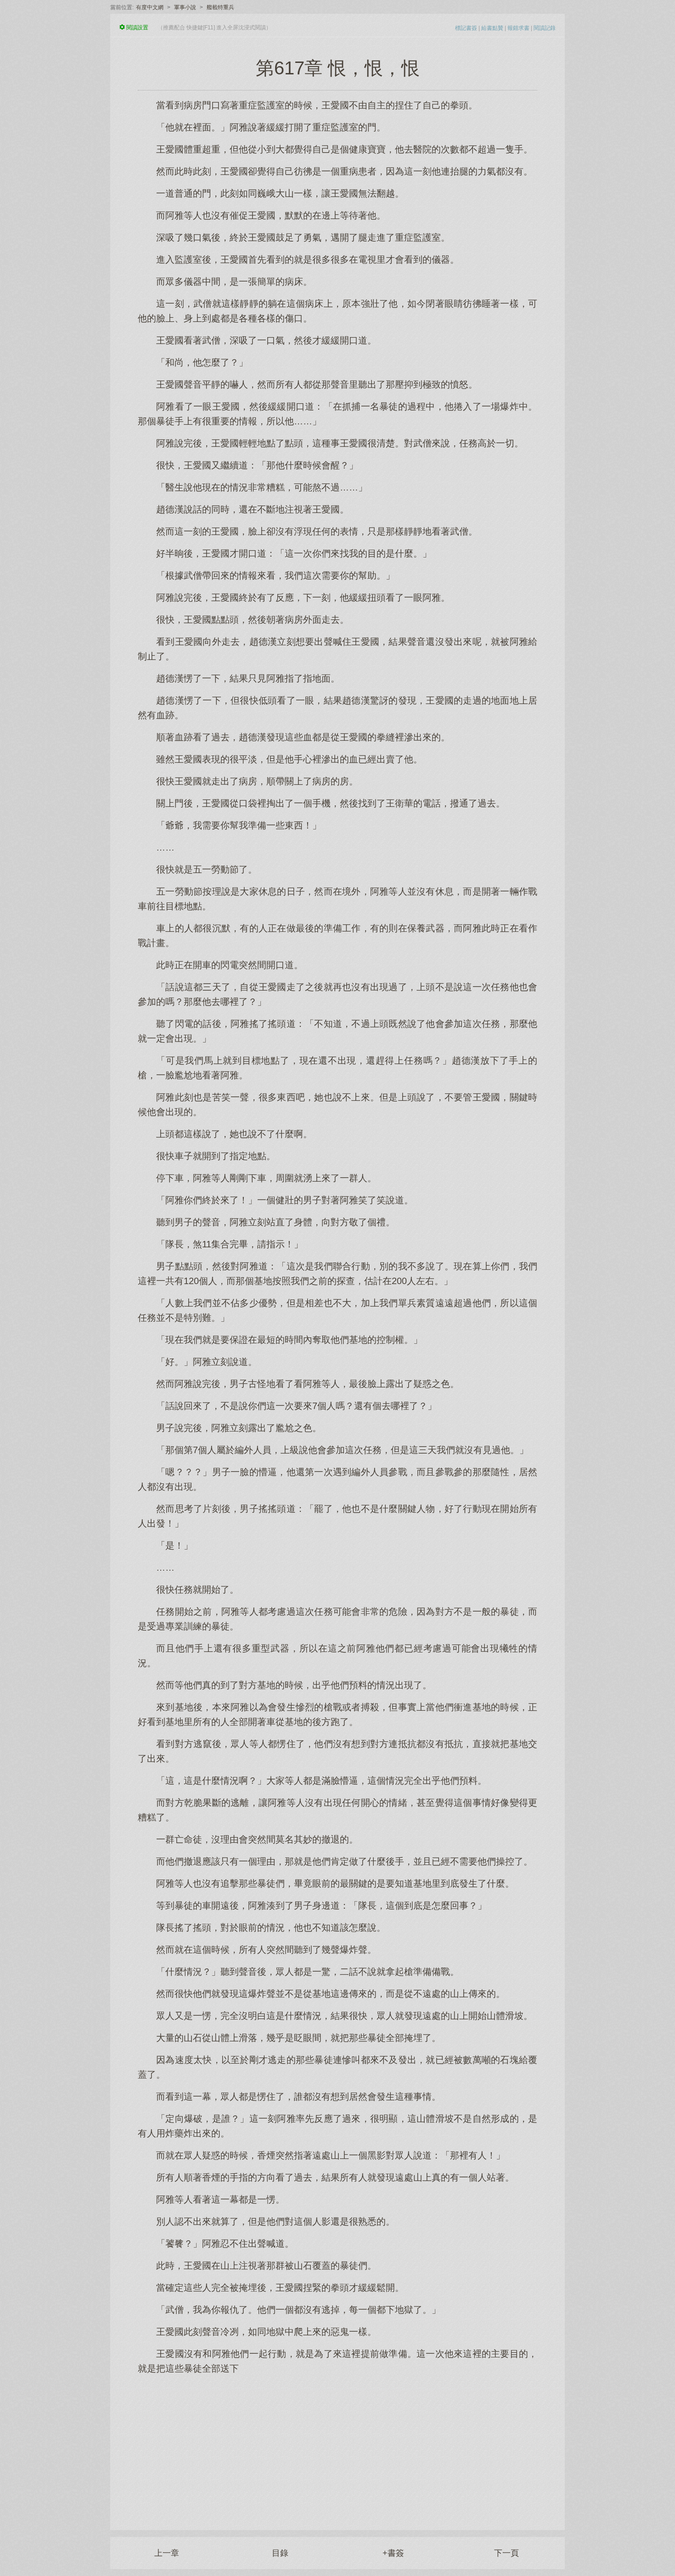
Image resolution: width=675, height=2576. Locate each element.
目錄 (280, 2553)
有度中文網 (150, 7)
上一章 (167, 2553)
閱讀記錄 (545, 28)
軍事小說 (185, 7)
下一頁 (506, 2553)
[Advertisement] (337, 2447)
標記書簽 (466, 28)
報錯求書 (518, 28)
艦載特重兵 (220, 7)
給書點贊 (492, 28)
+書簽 (393, 2553)
